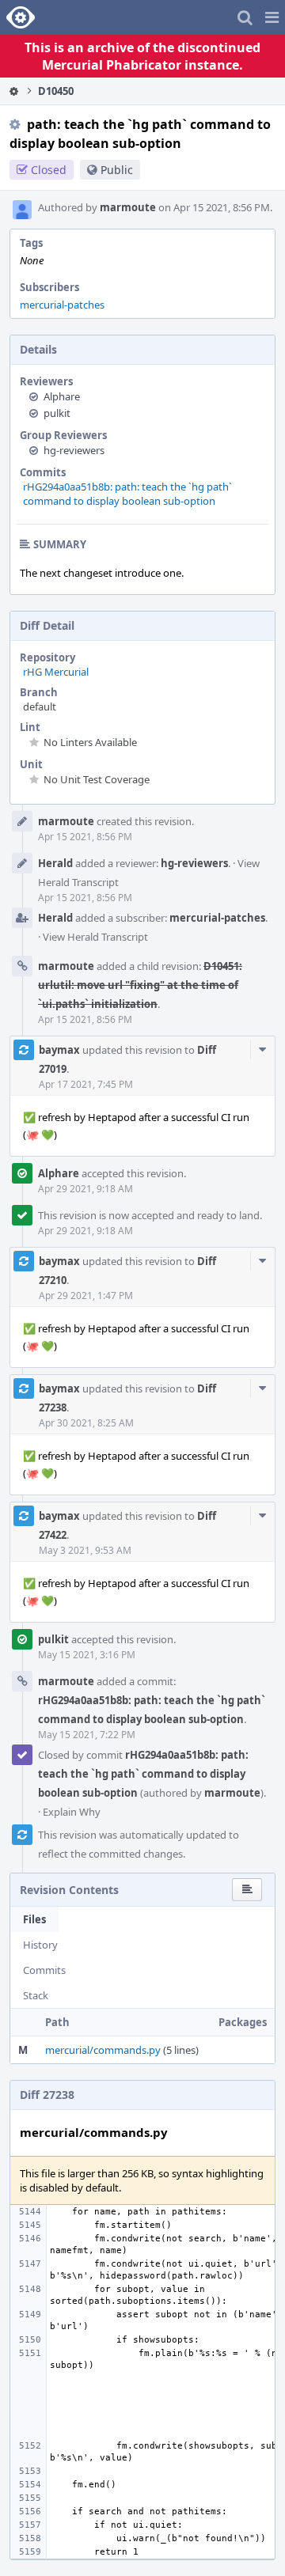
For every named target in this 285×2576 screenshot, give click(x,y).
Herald (55, 863)
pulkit (57, 413)
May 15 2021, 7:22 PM (87, 1735)
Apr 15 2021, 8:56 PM (85, 837)
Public (117, 170)
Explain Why (72, 1812)
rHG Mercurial (56, 672)
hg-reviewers (74, 450)
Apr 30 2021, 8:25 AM (86, 1423)
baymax (59, 1050)
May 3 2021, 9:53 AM (85, 1550)
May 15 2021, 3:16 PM (87, 1655)
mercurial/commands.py (103, 2050)
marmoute (128, 207)
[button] (272, 17)
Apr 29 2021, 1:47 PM (86, 1296)
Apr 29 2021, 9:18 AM (85, 1189)
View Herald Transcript (95, 937)
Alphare (62, 396)
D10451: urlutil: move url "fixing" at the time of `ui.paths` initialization (140, 985)
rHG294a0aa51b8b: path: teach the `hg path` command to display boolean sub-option (127, 494)
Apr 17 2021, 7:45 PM (86, 1084)
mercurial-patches (62, 305)
